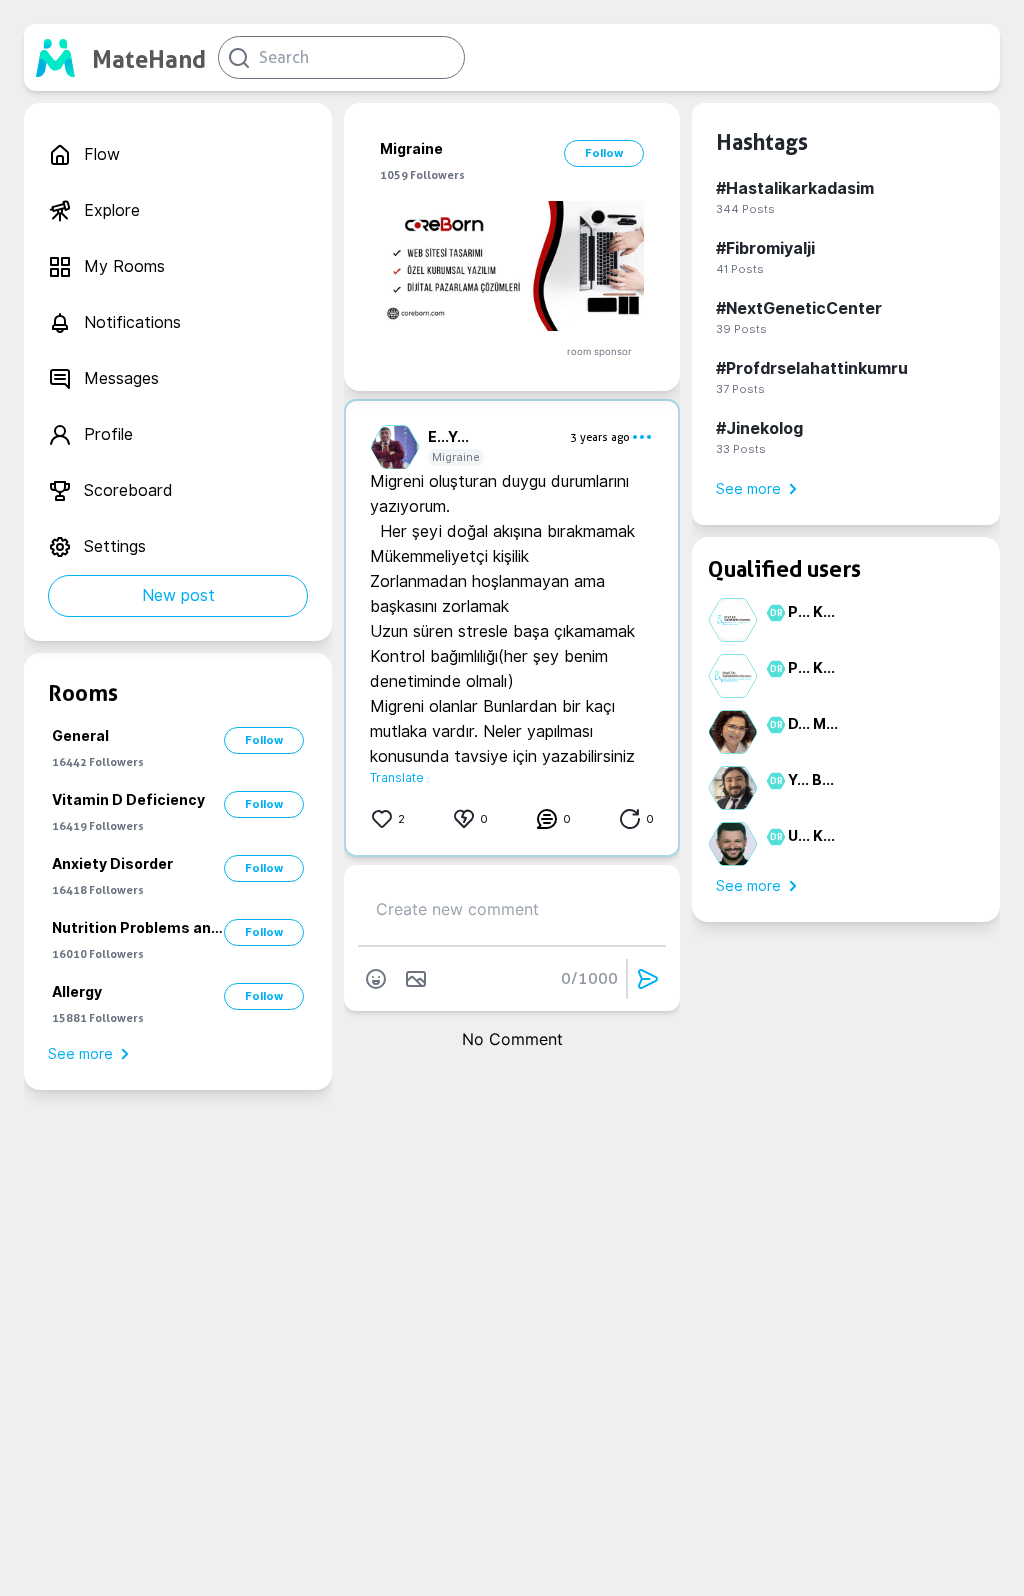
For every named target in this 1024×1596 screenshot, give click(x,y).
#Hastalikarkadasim (795, 188)
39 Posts (741, 329)
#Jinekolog (759, 428)
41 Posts (740, 269)
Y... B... (811, 780)
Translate (397, 777)
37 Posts (740, 389)
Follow (264, 740)
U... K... (811, 836)
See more (80, 1054)
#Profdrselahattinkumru (812, 368)
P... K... (811, 612)
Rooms (83, 693)
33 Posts (741, 449)
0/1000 (589, 978)
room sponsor (599, 351)
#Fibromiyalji (765, 248)
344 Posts (745, 209)
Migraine (456, 457)
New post (178, 595)
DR (773, 613)
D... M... (813, 724)
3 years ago (600, 437)
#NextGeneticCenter (799, 308)
